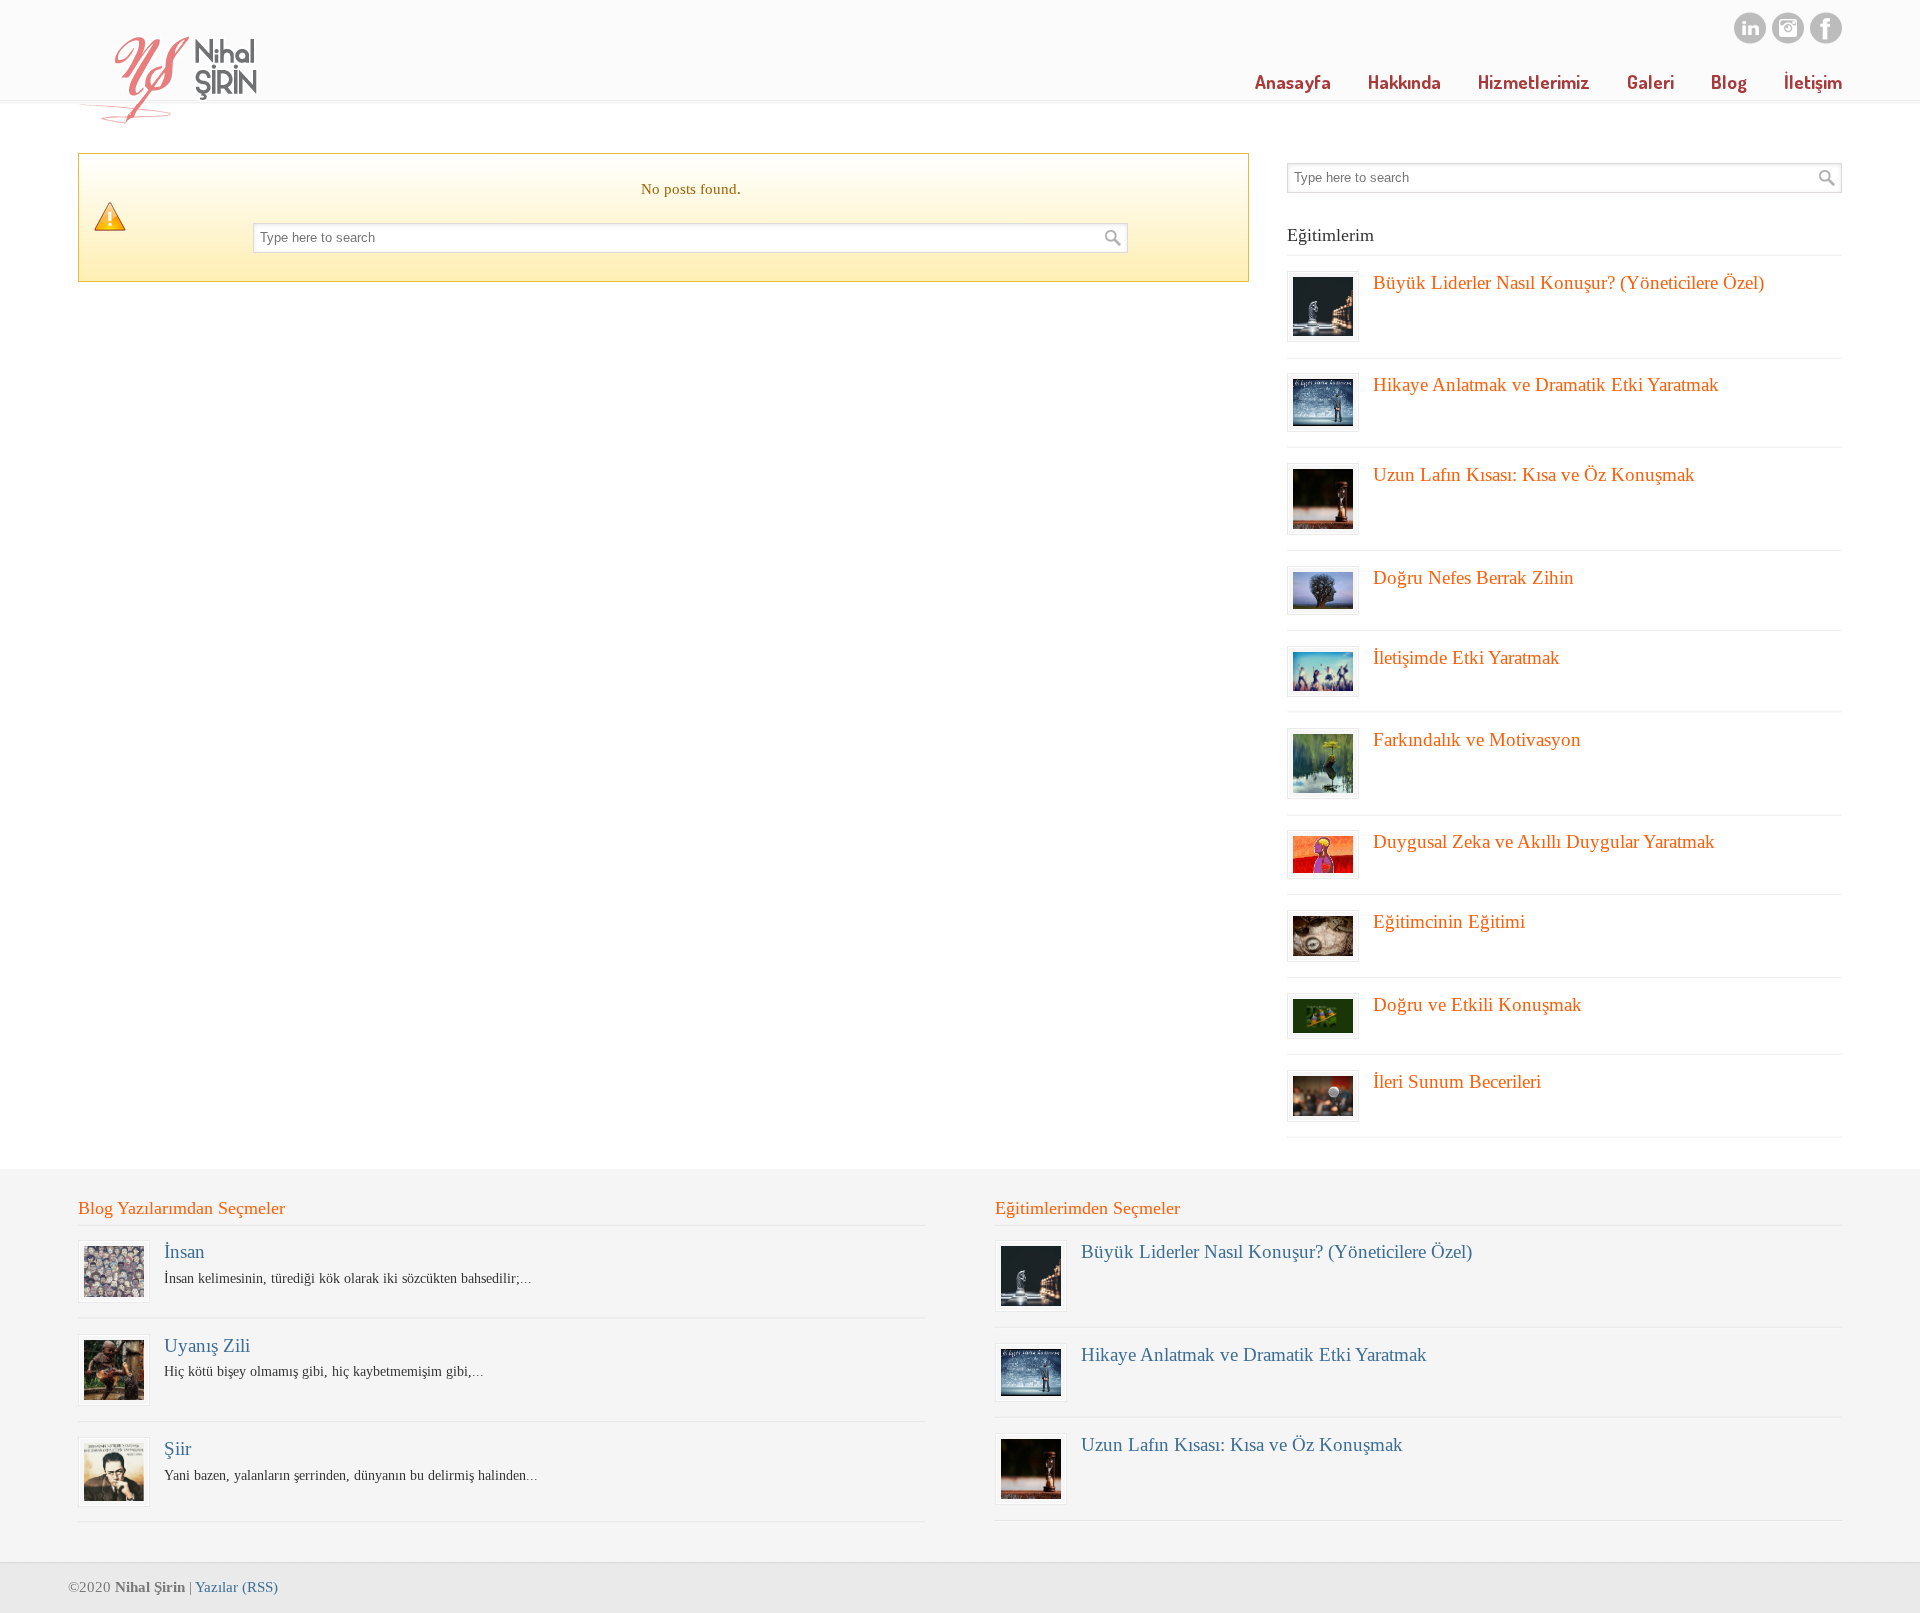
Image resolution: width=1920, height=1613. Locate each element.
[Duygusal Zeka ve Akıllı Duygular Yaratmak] (1323, 854)
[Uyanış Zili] (114, 1370)
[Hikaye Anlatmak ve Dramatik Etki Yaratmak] (1323, 402)
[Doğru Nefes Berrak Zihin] (1323, 590)
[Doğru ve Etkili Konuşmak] (1323, 1016)
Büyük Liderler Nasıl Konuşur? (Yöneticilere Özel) (1568, 282)
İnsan (184, 1251)
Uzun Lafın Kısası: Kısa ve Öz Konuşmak (1534, 474)
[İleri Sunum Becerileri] (1323, 1096)
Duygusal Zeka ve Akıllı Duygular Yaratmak (1544, 841)
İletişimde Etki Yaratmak (1466, 657)
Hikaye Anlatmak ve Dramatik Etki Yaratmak (1546, 384)
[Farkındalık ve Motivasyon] (1323, 764)
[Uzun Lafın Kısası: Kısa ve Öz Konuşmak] (1323, 499)
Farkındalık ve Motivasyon (1477, 739)
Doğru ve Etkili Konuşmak (1477, 1004)
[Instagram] (1788, 39)
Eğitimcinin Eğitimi (1449, 921)
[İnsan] (114, 1271)
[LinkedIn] (1750, 39)
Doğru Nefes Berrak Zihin (1473, 577)
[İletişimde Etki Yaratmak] (1323, 671)
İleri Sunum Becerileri (1457, 1081)
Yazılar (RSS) (236, 1587)
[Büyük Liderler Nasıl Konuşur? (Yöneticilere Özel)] (1323, 307)
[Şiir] (114, 1471)
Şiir (177, 1448)
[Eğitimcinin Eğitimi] (1323, 936)
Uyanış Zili (207, 1345)
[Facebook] (1826, 39)
